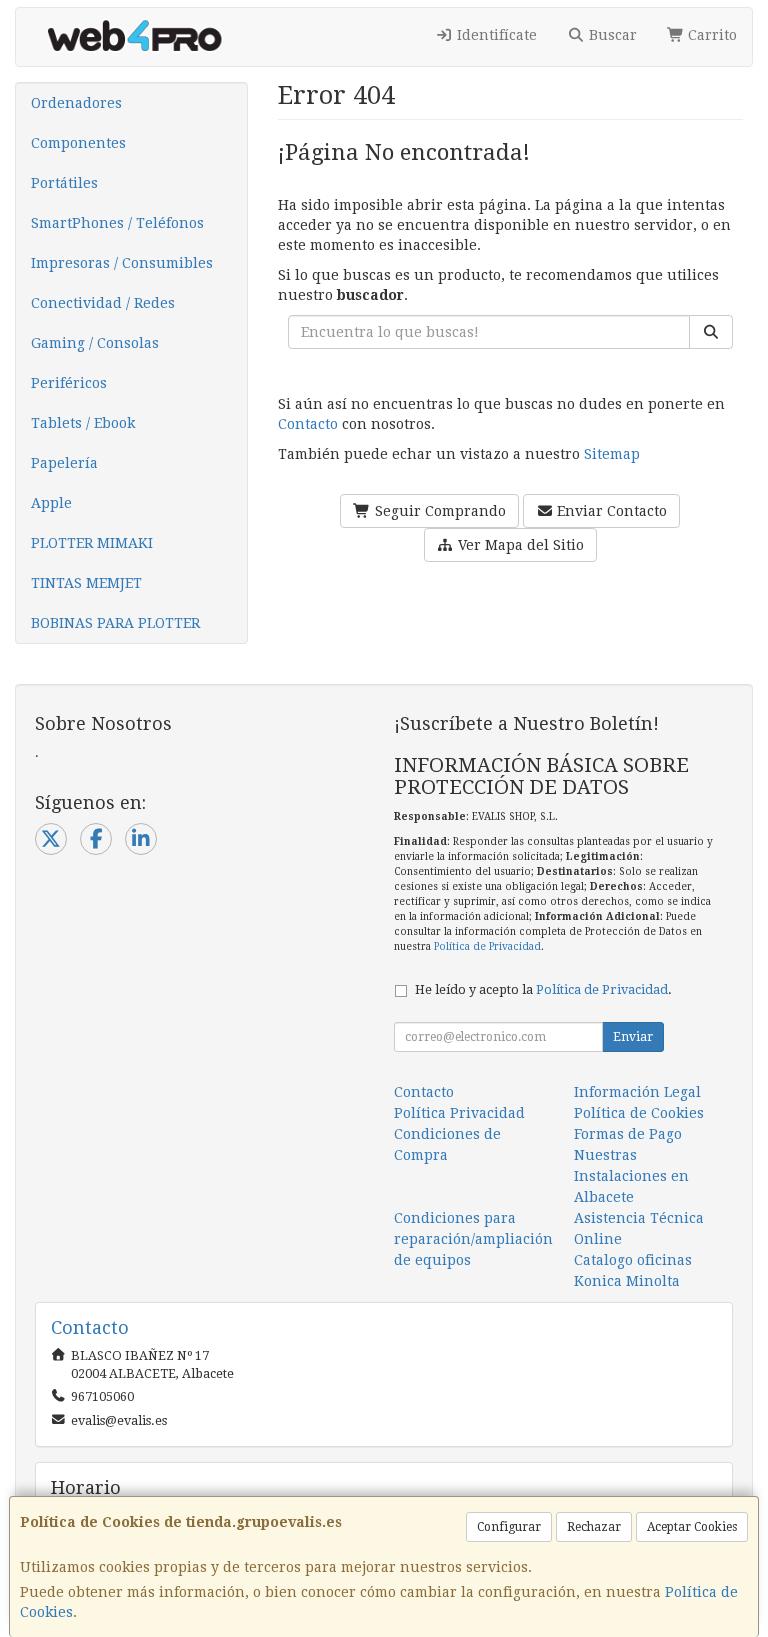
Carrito (710, 35)
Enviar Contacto (610, 511)
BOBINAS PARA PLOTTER (115, 623)
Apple (51, 503)
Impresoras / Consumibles (122, 263)
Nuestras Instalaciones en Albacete (631, 1176)
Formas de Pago (628, 1134)
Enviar (633, 1037)
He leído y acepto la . (543, 989)
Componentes (78, 143)
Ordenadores (76, 103)
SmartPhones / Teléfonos (117, 223)
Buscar (611, 35)
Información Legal (637, 1092)
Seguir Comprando (438, 511)
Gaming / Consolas (95, 343)
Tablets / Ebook (83, 423)
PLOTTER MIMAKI (92, 543)
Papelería (64, 463)
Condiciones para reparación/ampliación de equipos (473, 1239)
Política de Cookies (639, 1113)
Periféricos (69, 383)
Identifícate (495, 35)
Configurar (509, 1527)
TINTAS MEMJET (86, 583)
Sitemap (612, 454)
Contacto (308, 424)
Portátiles (64, 183)
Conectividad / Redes (103, 303)
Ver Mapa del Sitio (519, 545)
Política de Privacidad (487, 946)
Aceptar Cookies (692, 1527)
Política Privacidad (459, 1113)
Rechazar (594, 1527)
